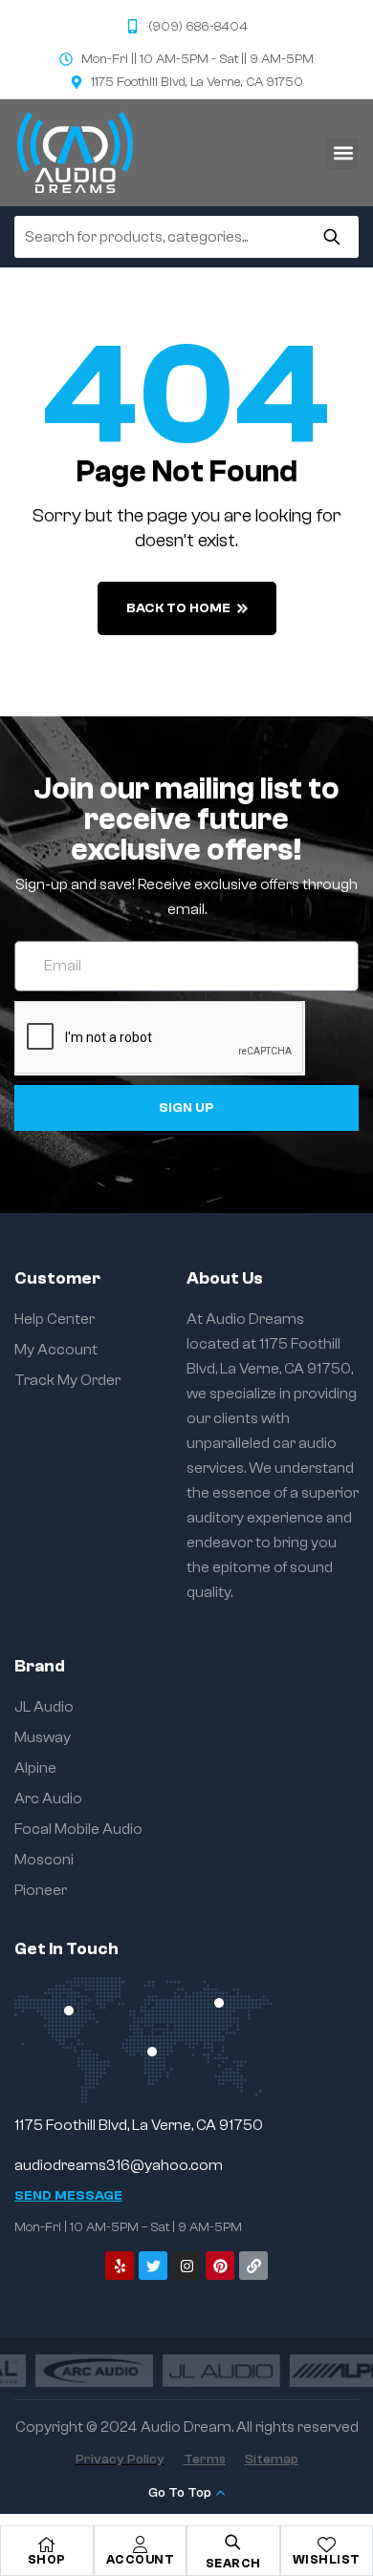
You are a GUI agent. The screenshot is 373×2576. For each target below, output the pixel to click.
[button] (343, 153)
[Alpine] (314, 2370)
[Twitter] (153, 2266)
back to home (178, 608)
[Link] (253, 2266)
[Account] (140, 2544)
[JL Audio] (187, 2370)
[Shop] (47, 2544)
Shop (47, 2559)
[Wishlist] (326, 2544)
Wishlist (327, 2559)
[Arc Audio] (59, 2370)
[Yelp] (120, 2266)
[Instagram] (186, 2266)
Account (141, 2559)
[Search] (331, 237)
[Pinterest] (220, 2266)
